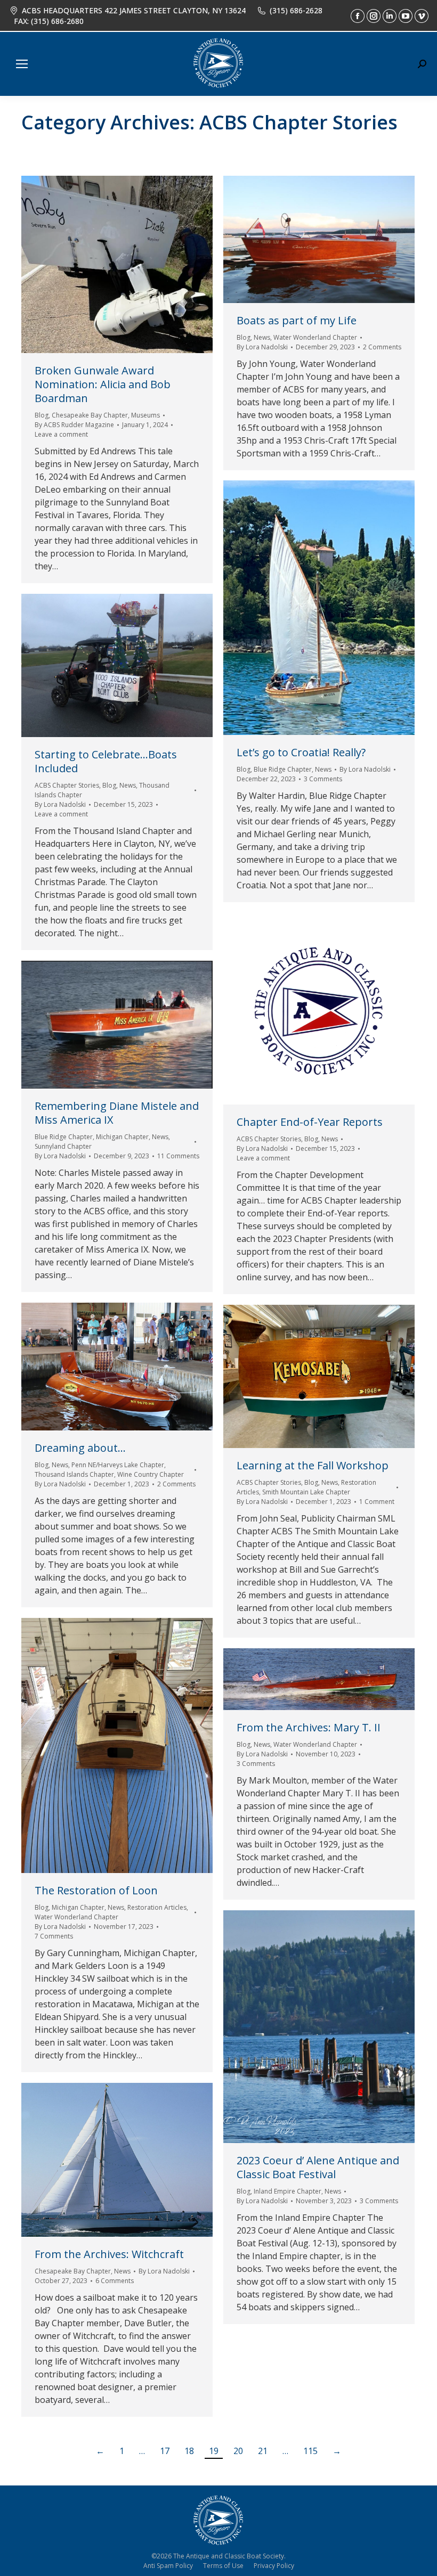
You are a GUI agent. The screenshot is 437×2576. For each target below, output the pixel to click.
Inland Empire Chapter (288, 2191)
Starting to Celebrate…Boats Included (106, 761)
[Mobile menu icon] (22, 64)
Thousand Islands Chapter (74, 1474)
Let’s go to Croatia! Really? (301, 752)
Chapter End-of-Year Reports (310, 1122)
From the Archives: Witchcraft (109, 2254)
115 (310, 2451)
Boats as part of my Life (297, 320)
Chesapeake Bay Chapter (90, 415)
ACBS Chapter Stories (67, 785)
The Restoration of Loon (96, 1890)
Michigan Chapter (122, 1137)
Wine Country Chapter (151, 1474)
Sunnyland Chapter (63, 1146)
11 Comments (178, 1156)
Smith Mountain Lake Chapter (306, 1492)
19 (214, 2451)
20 (238, 2451)
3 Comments (323, 779)
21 (263, 2451)
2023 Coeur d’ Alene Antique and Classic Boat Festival (318, 2167)
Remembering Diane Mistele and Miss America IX (117, 1113)
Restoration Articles (157, 1907)
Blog (42, 415)
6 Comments (115, 2281)
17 (165, 2451)
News (262, 337)
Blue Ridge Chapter (283, 769)
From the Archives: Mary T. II (309, 1727)
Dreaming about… (80, 1448)
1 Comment (377, 1502)
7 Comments (54, 1936)
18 (189, 2451)
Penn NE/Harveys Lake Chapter (118, 1465)
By (74, 425)
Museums (145, 415)
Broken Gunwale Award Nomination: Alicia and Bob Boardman (103, 384)
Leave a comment (61, 434)
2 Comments (382, 347)
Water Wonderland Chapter (315, 337)
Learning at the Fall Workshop (313, 1465)
